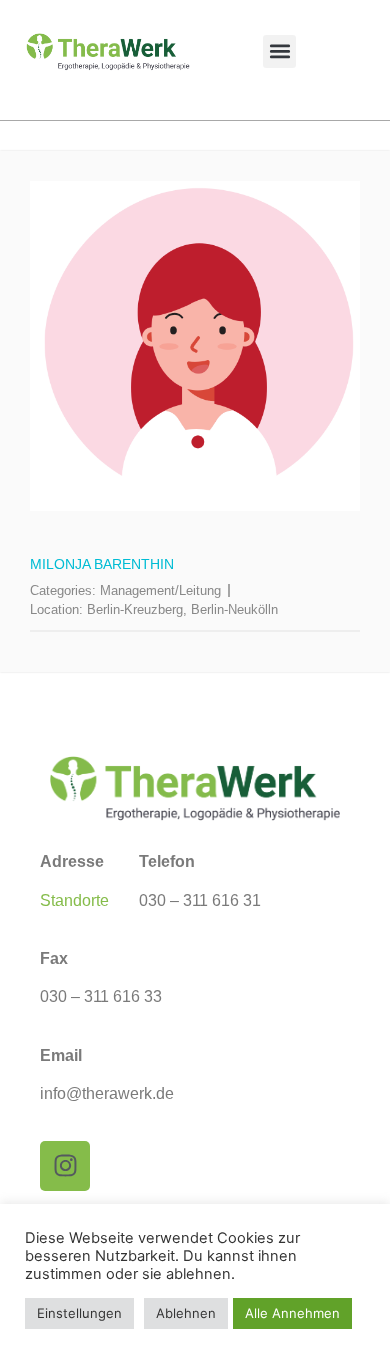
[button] (279, 51)
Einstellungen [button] (79, 1313)
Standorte (74, 900)
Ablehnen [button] (186, 1313)
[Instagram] (65, 1166)
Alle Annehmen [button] (292, 1313)
